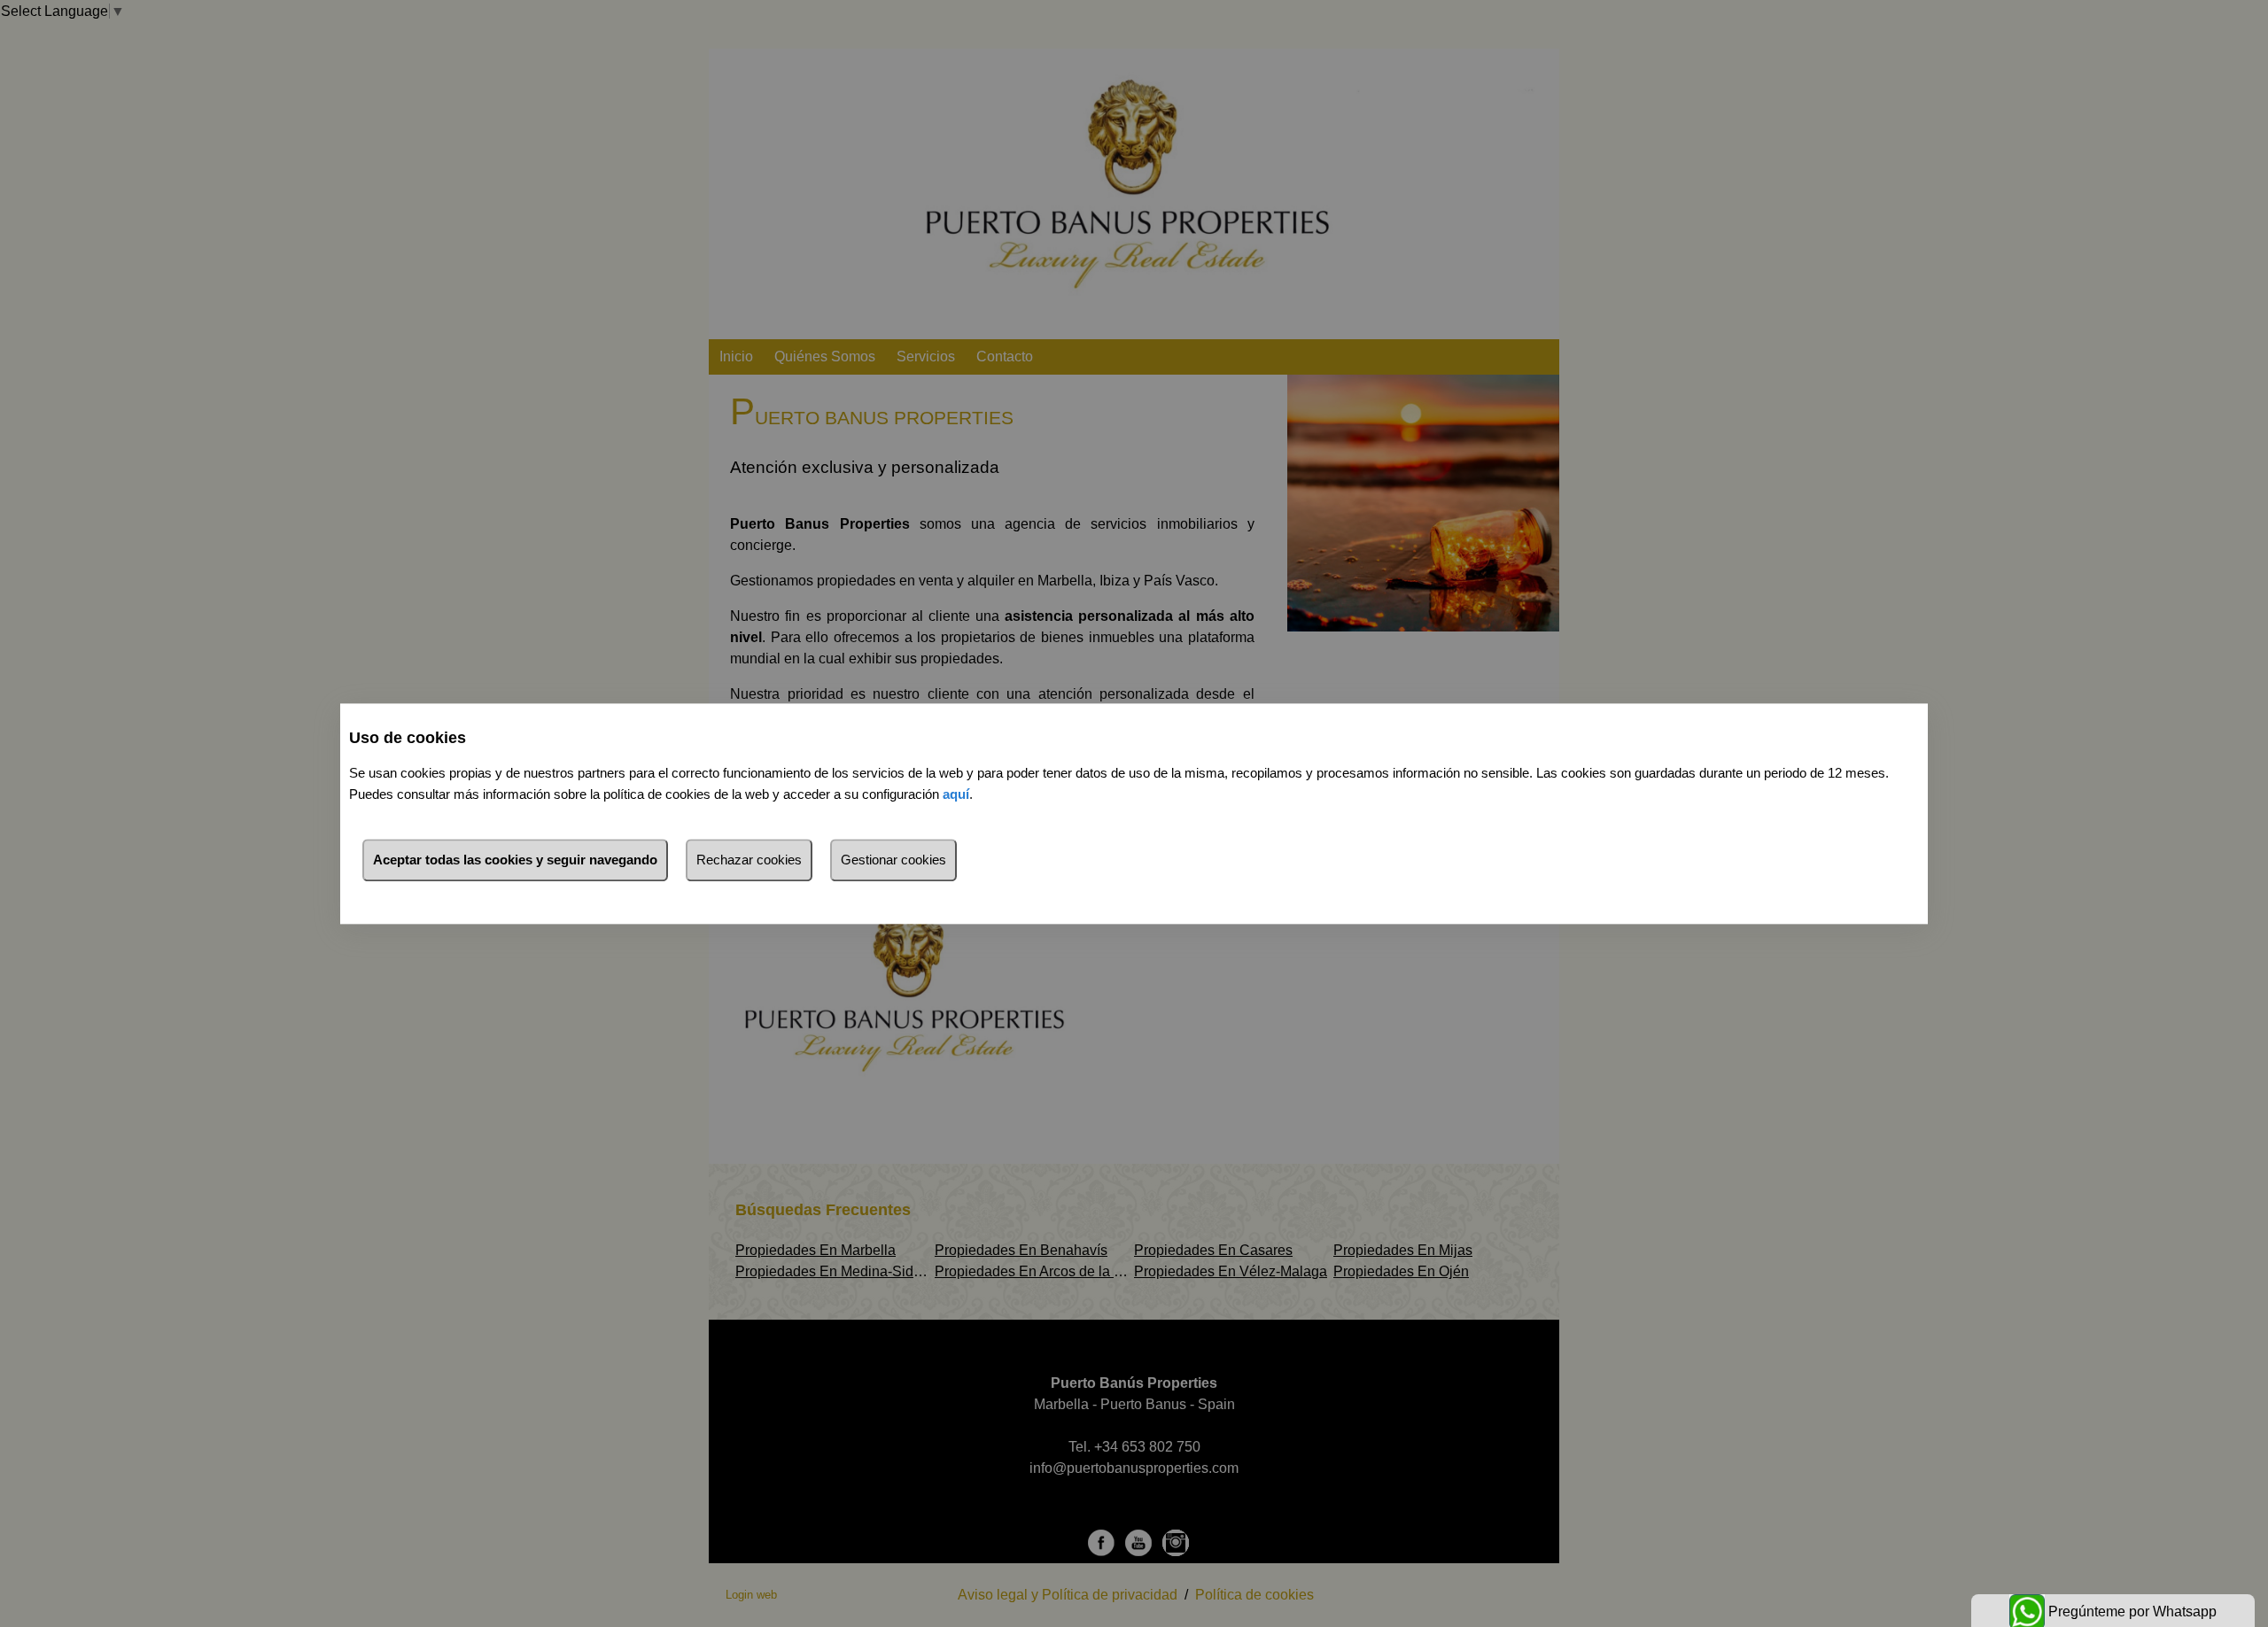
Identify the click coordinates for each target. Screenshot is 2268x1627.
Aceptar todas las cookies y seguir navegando (515, 860)
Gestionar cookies (893, 860)
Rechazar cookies (749, 860)
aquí (956, 794)
